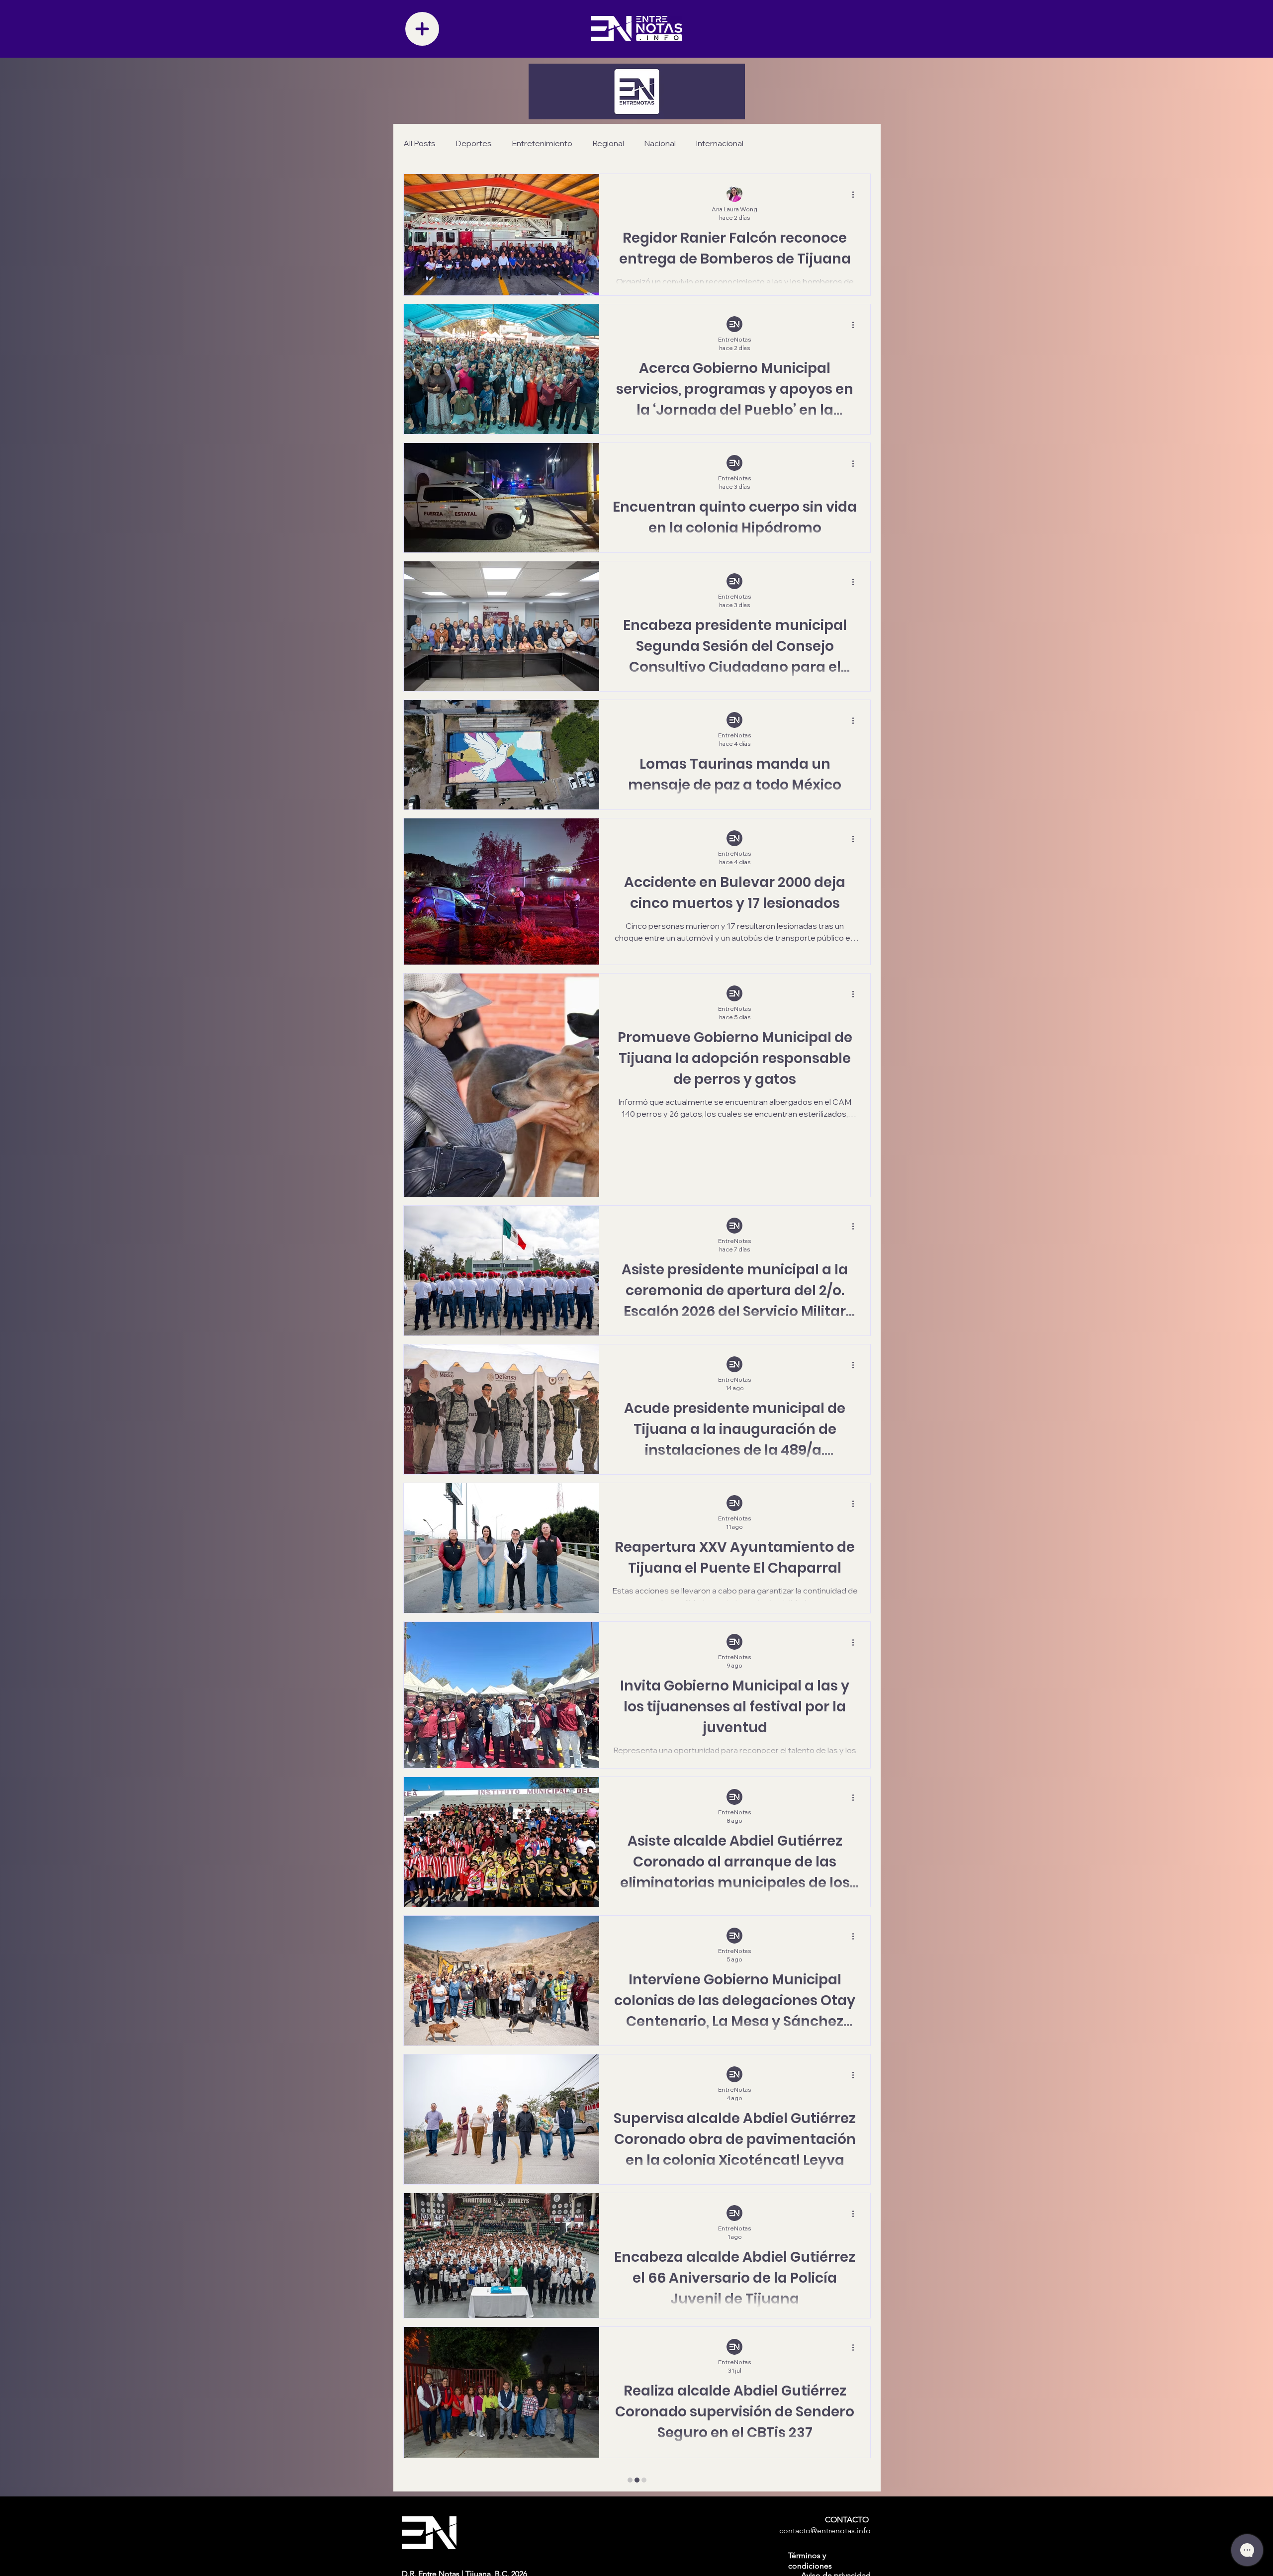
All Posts (419, 143)
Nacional (660, 143)
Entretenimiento (542, 143)
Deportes (474, 143)
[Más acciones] (856, 194)
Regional (608, 143)
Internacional (720, 143)
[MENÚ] (422, 29)
